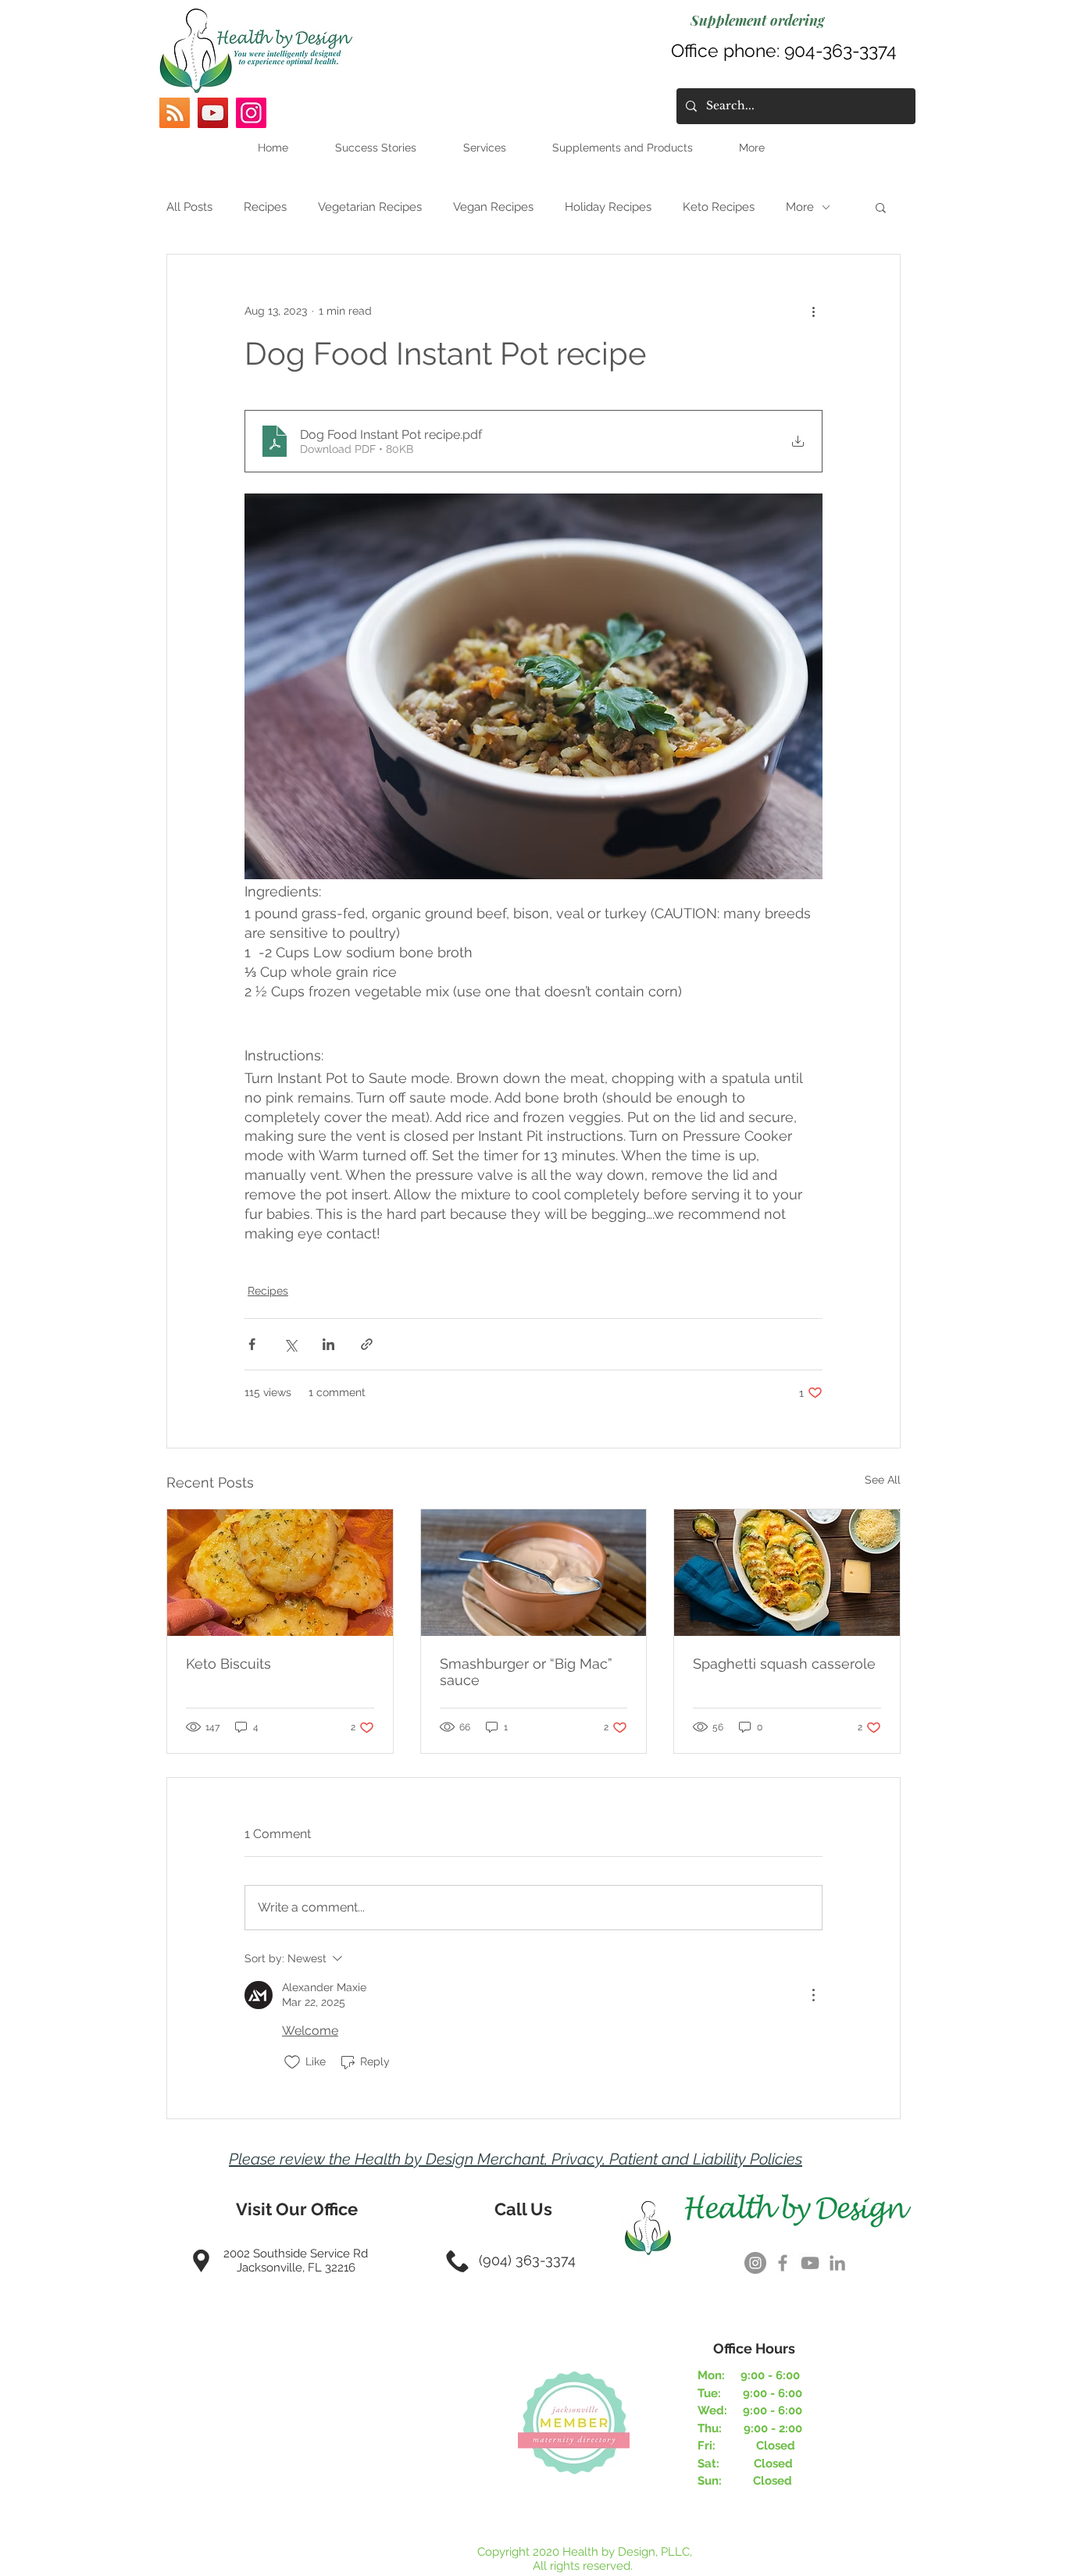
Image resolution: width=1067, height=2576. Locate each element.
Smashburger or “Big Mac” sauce (526, 1672)
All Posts (189, 207)
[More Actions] (813, 1995)
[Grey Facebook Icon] (783, 2263)
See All (883, 1480)
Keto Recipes (719, 207)
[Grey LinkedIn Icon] (837, 2263)
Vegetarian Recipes (370, 207)
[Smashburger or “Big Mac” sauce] (534, 1573)
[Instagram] (251, 113)
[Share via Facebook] (252, 1344)
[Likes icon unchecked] (292, 2062)
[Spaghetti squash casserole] (787, 1573)
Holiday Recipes (608, 207)
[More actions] (813, 311)
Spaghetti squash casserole (784, 1664)
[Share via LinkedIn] (328, 1344)
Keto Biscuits (228, 1664)
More (800, 207)
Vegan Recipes (493, 207)
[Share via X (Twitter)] (290, 1344)
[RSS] (175, 113)
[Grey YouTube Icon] (810, 2263)
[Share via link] (367, 1344)
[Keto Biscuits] (280, 1573)
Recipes (265, 207)
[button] (881, 207)
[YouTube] (213, 113)
